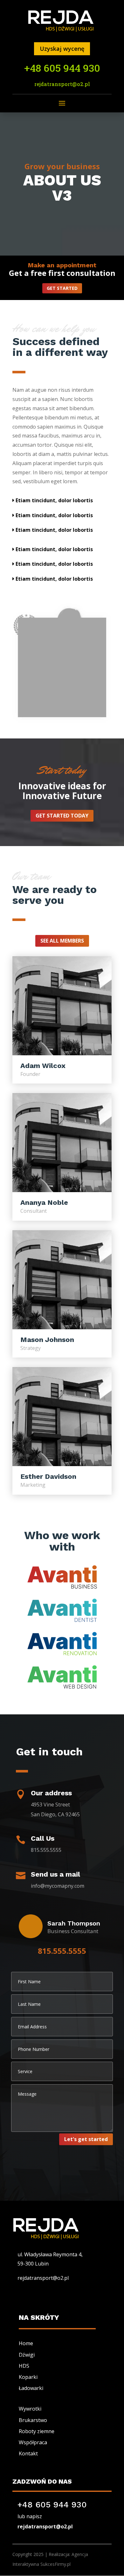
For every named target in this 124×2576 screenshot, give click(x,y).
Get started (62, 288)
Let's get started (86, 2139)
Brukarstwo (33, 2420)
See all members (62, 941)
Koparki (28, 2377)
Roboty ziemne (37, 2431)
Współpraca (33, 2442)
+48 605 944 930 (62, 68)
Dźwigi (27, 2355)
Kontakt (28, 2453)
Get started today (62, 816)
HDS (24, 2366)
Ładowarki (31, 2388)
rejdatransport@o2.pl (62, 84)
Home (26, 2343)
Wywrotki (30, 2409)
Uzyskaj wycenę (62, 49)
